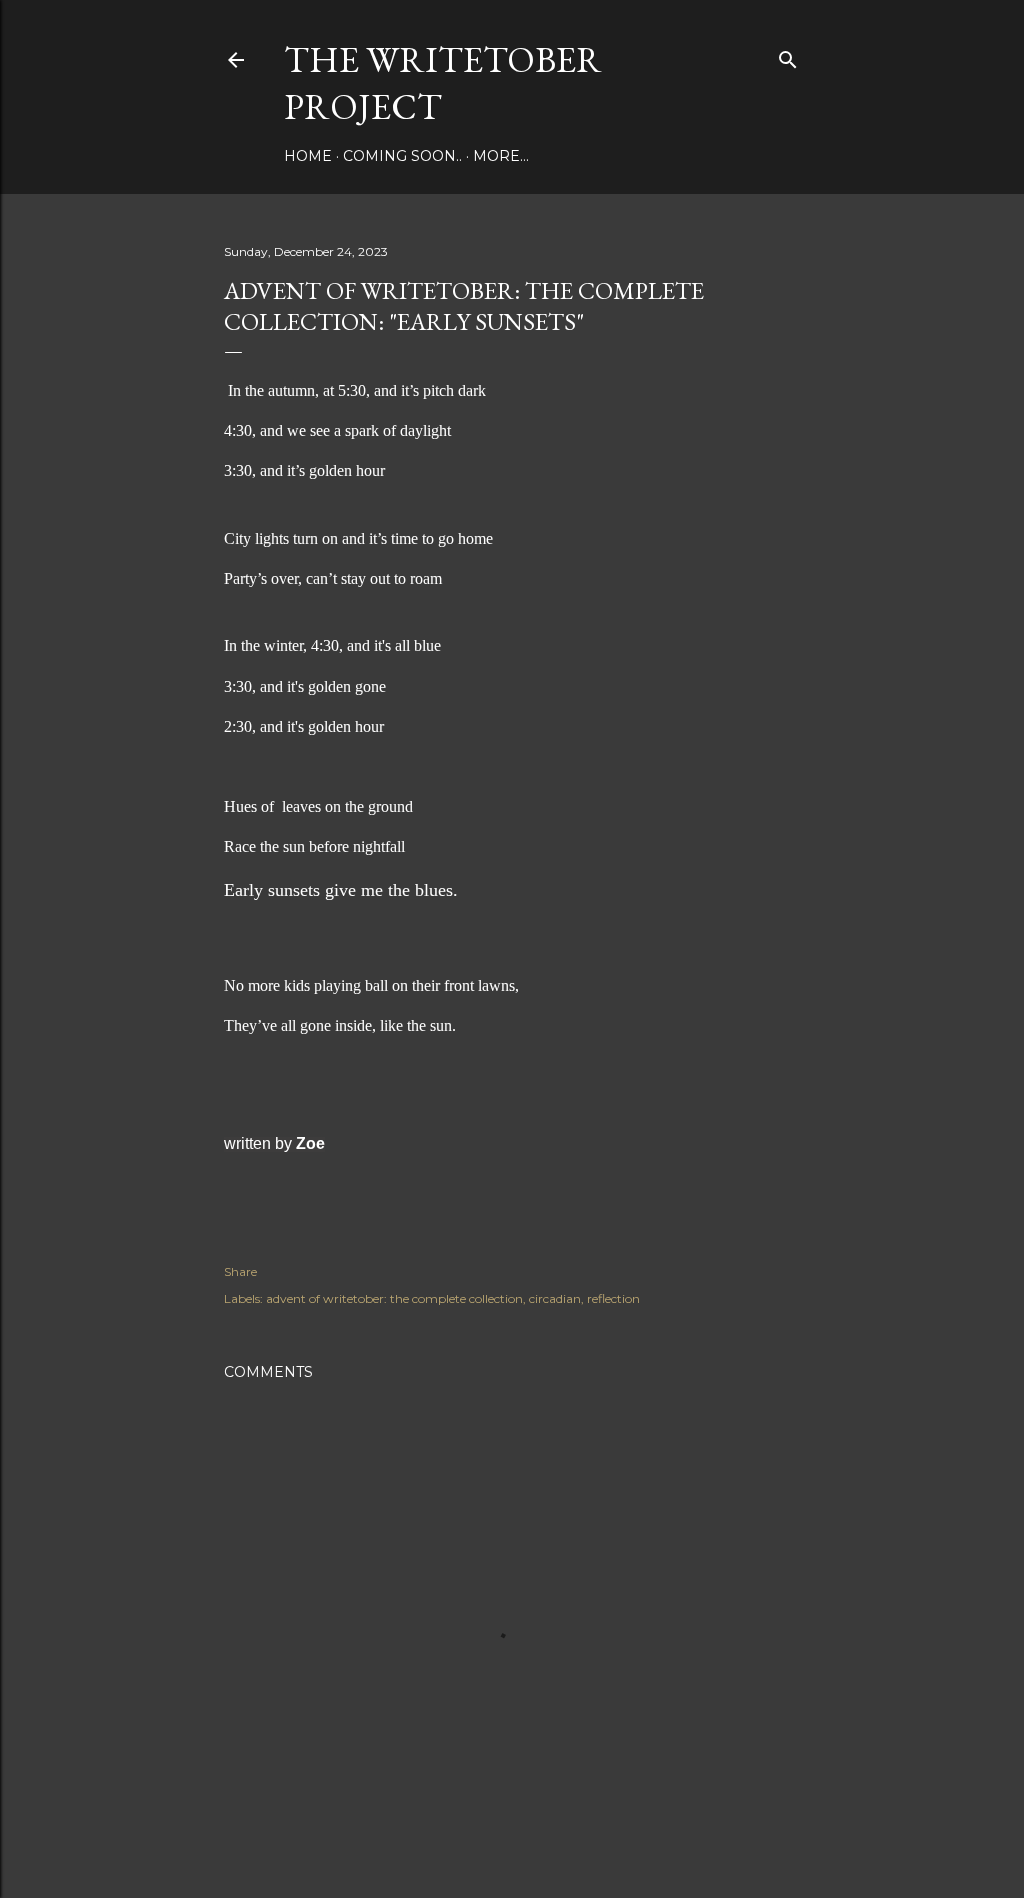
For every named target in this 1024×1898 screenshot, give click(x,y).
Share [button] (240, 1271)
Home (308, 156)
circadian (555, 1298)
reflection (613, 1298)
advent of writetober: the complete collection (394, 1298)
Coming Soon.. (402, 156)
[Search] (788, 55)
